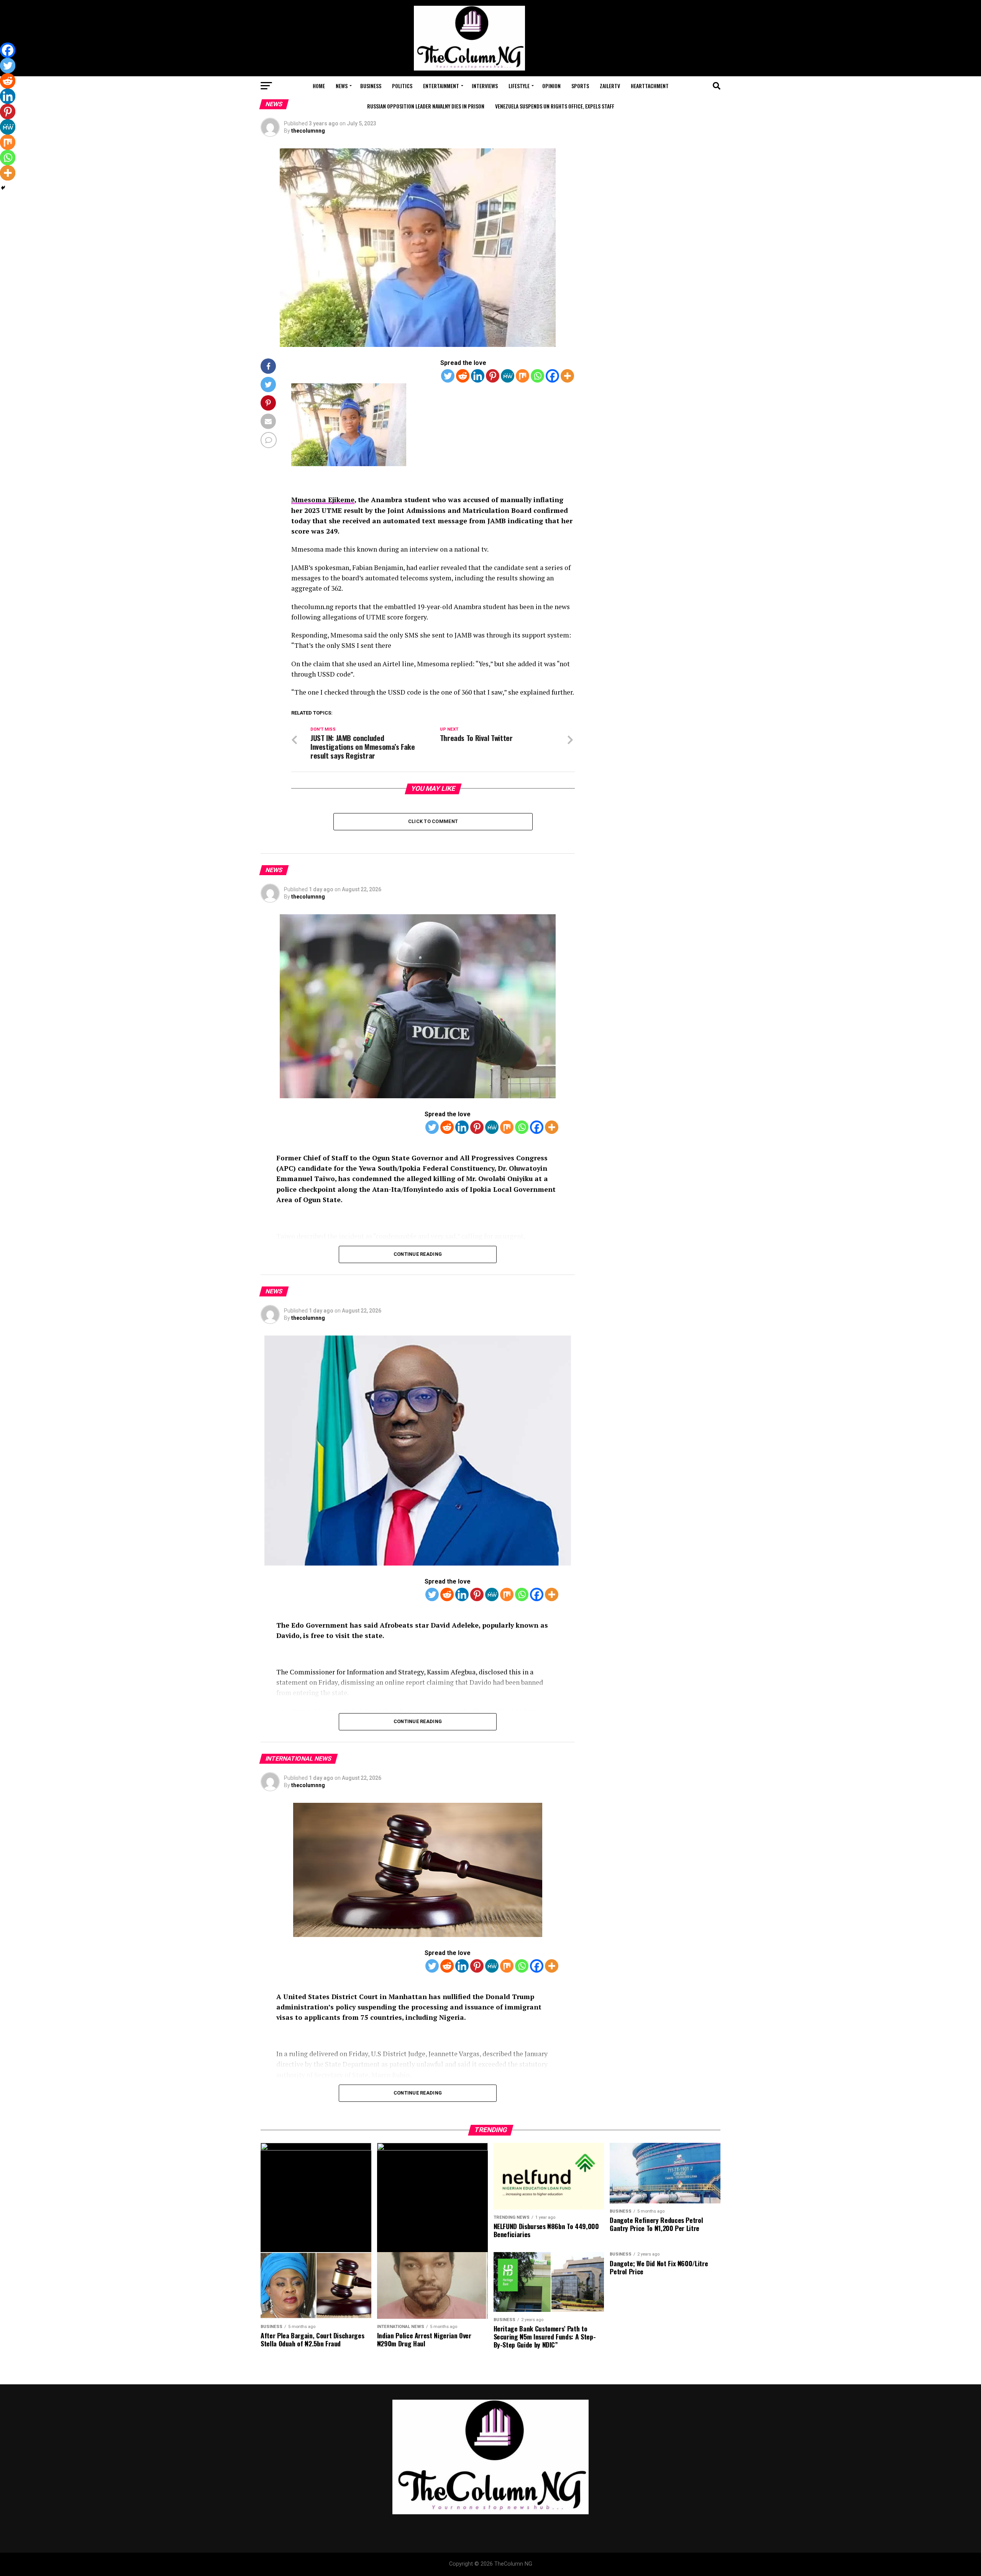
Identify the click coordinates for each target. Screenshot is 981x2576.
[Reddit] (463, 376)
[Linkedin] (478, 376)
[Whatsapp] (537, 376)
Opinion (551, 86)
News (342, 86)
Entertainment (441, 86)
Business (371, 86)
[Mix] (522, 376)
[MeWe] (508, 376)
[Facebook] (552, 376)
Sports (580, 86)
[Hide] (3, 188)
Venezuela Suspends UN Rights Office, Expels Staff (555, 106)
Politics (402, 86)
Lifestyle (519, 86)
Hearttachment (650, 86)
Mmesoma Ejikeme (323, 500)
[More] (567, 376)
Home (319, 86)
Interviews (485, 86)
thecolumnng (308, 131)
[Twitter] (448, 376)
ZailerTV (610, 86)
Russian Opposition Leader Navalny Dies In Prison (426, 106)
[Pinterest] (493, 376)
